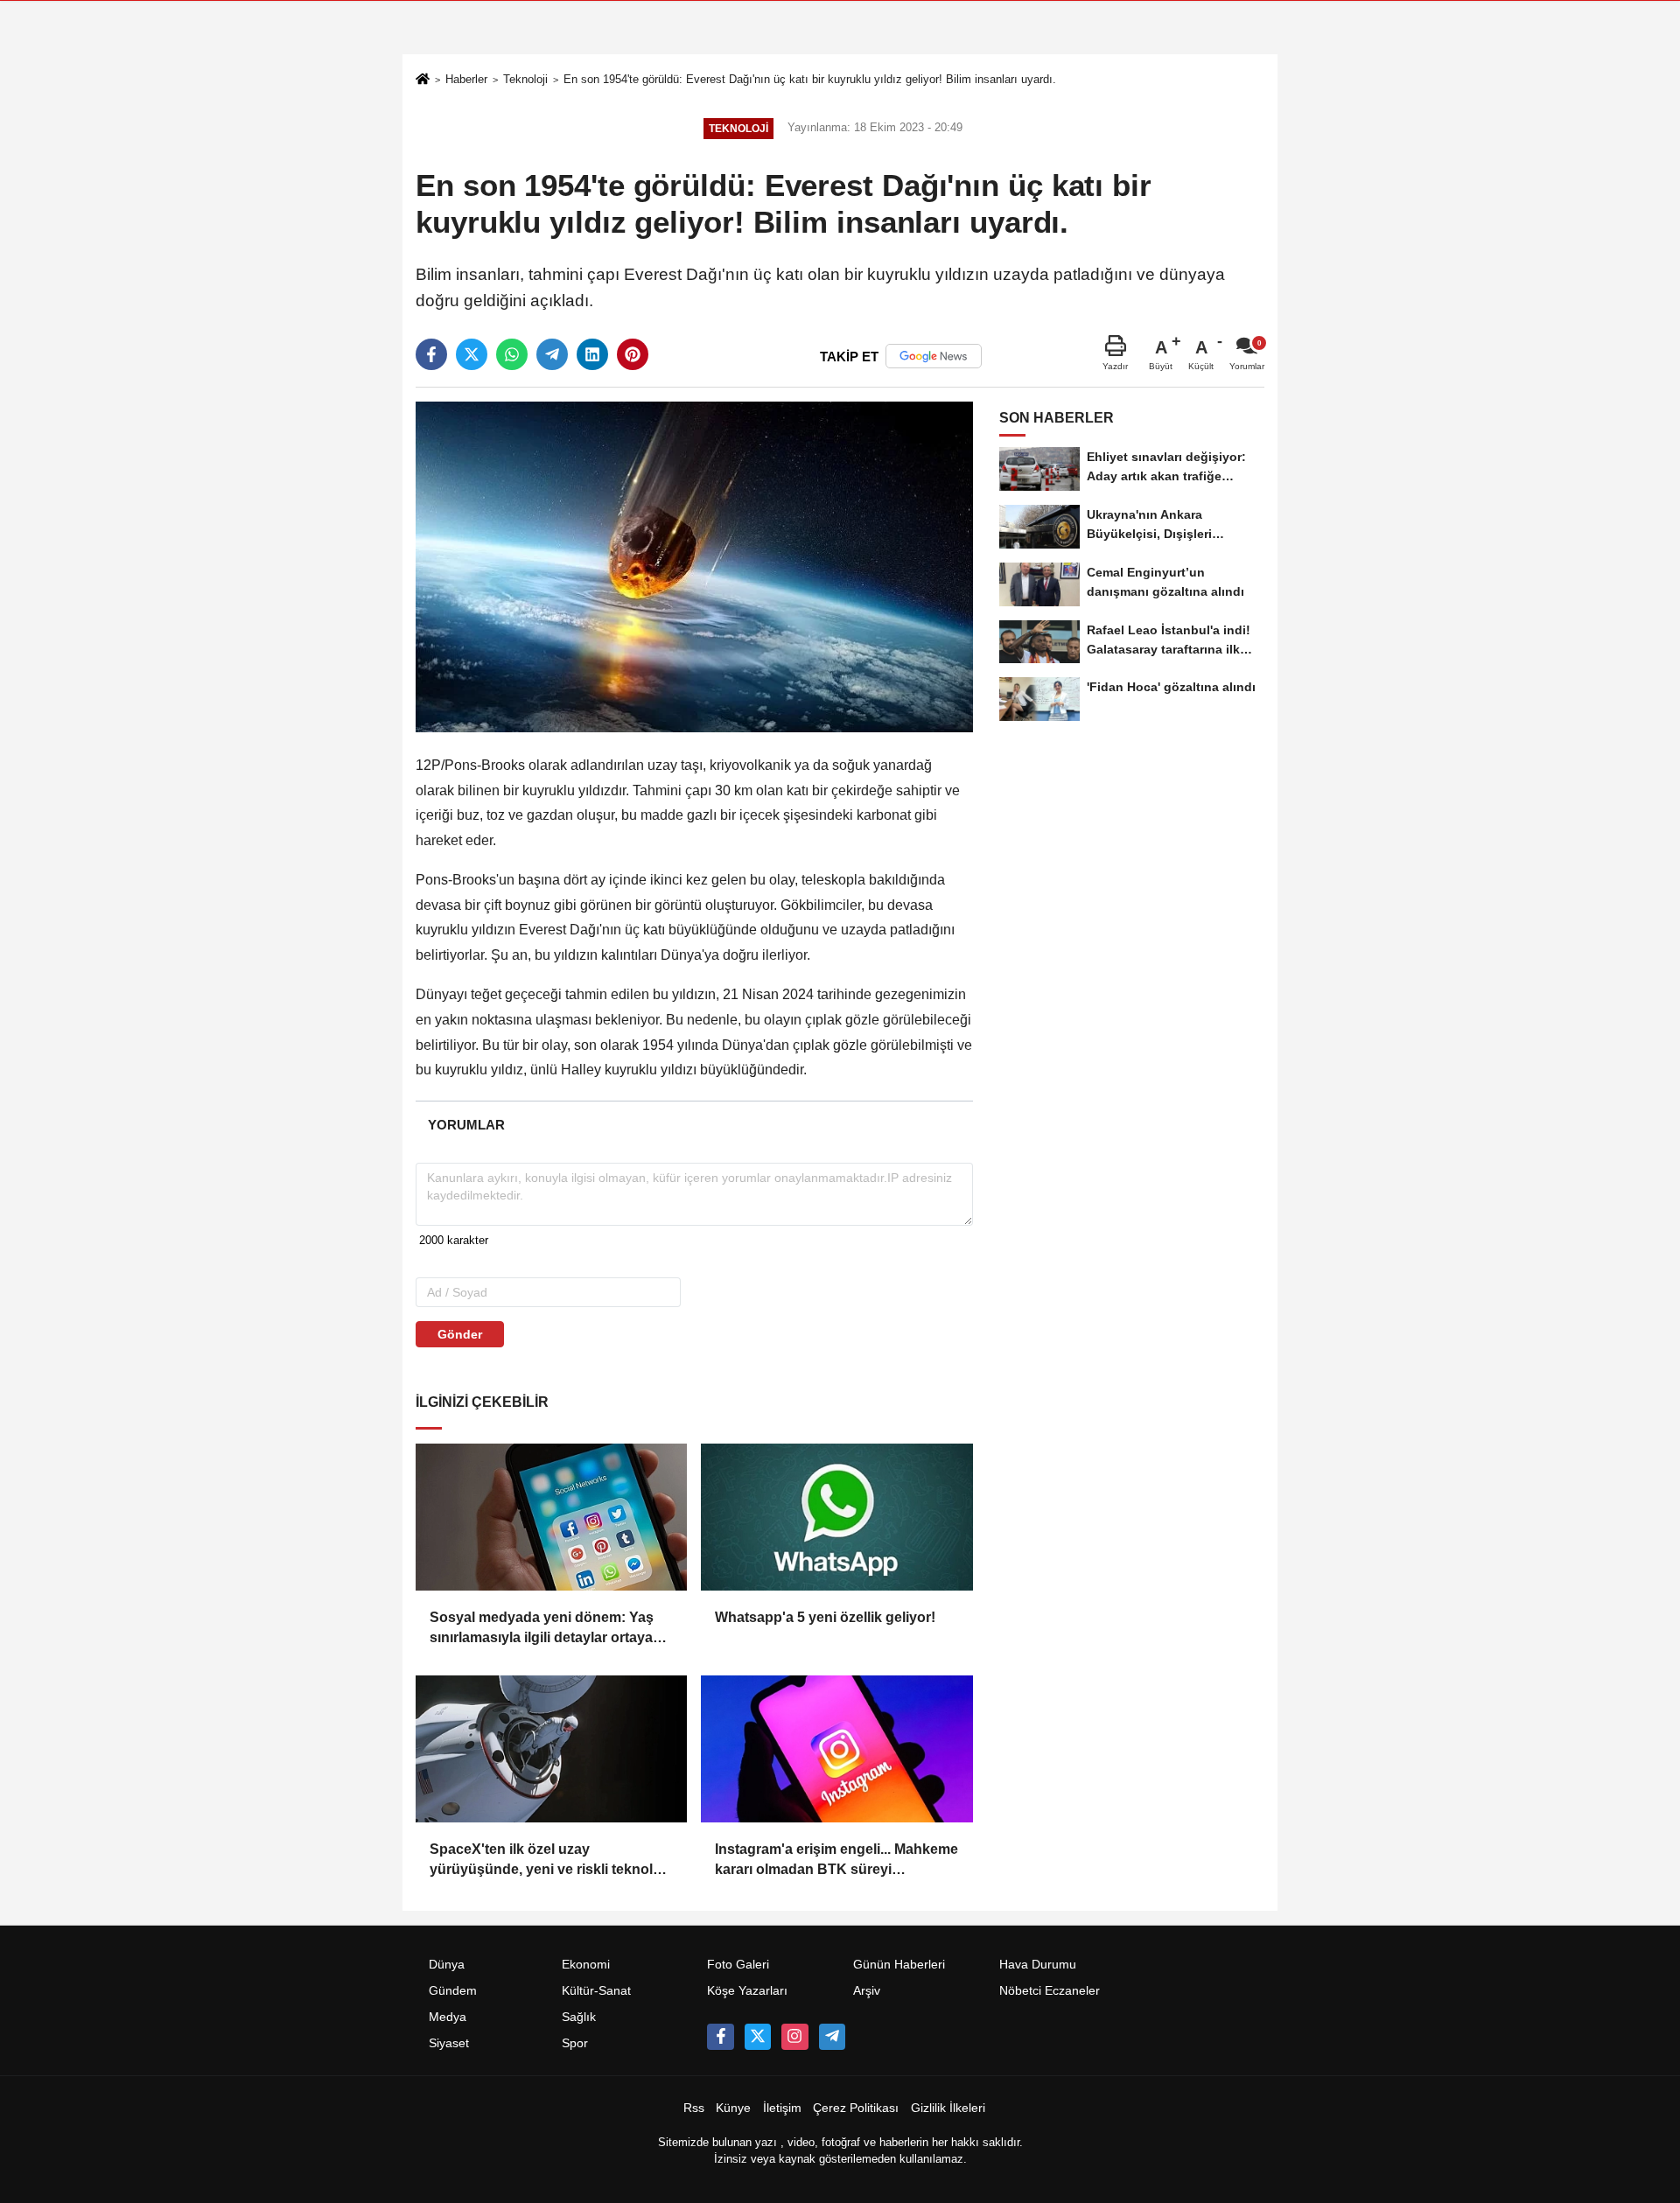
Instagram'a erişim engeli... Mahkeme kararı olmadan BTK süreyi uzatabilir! (836, 1860)
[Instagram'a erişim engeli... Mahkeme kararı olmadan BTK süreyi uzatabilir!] (836, 1749)
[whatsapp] (512, 354)
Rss (694, 2108)
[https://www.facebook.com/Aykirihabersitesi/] (720, 2037)
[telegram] (552, 354)
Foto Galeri (738, 1965)
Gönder (460, 1334)
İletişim (782, 2108)
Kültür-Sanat (596, 1991)
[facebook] (431, 354)
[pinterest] (633, 354)
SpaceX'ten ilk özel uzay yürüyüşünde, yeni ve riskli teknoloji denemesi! (549, 1860)
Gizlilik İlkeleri (948, 2108)
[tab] (466, 1125)
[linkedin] (592, 354)
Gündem (453, 1991)
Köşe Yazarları (747, 1991)
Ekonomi (586, 1965)
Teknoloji (525, 79)
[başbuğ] (832, 2037)
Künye (733, 2108)
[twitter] (472, 354)
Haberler (466, 79)
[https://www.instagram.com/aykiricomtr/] (794, 2037)
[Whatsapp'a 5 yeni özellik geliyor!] (836, 1517)
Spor (575, 2043)
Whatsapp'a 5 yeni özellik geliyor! (825, 1617)
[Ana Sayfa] (423, 81)
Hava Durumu (1038, 1965)
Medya (448, 2017)
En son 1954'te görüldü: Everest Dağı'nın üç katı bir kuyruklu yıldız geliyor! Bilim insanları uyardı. (810, 79)
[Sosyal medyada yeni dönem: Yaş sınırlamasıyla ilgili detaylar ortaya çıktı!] (551, 1517)
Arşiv (867, 1991)
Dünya (447, 1965)
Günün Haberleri (899, 1965)
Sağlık (579, 2017)
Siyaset (449, 2043)
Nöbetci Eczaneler (1050, 1991)
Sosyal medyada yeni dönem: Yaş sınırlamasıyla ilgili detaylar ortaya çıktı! (542, 1629)
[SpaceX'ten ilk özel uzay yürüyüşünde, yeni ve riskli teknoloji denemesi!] (551, 1749)
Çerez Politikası (856, 2108)
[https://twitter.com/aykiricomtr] (758, 2037)
